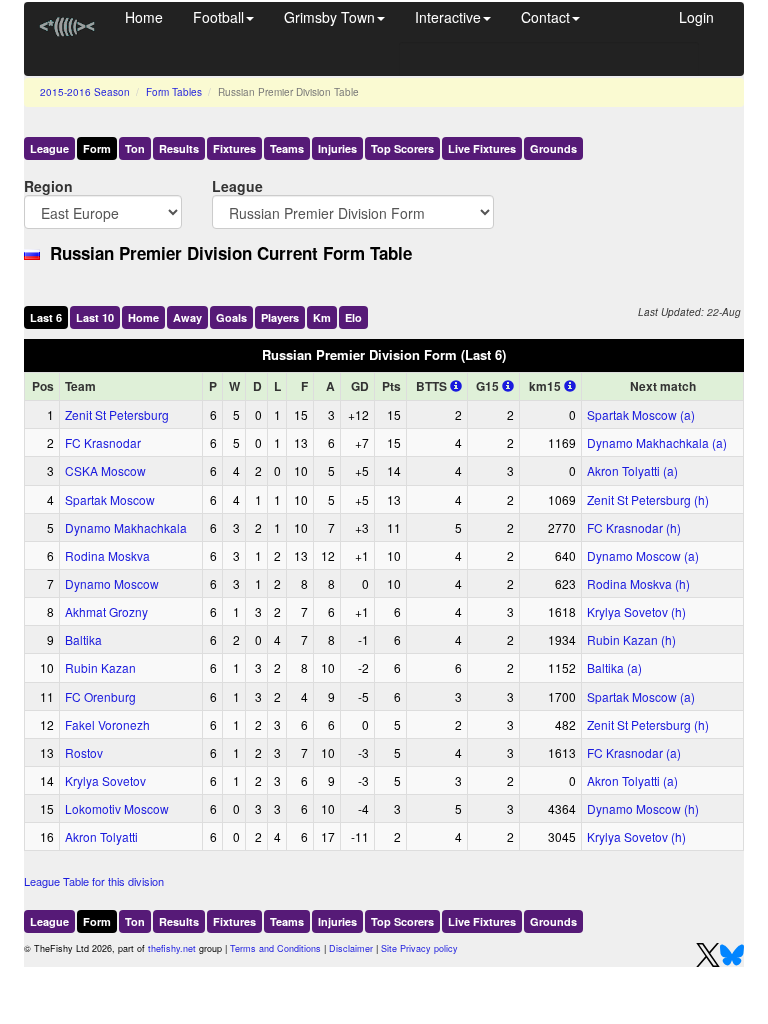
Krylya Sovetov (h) (636, 611)
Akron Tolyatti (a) (632, 470)
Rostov (84, 752)
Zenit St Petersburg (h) (648, 499)
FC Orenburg (100, 696)
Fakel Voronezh (107, 724)
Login (696, 17)
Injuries (337, 148)
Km (322, 317)
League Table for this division (94, 881)
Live (482, 148)
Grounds (553, 148)
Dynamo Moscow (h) (643, 808)
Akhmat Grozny (106, 611)
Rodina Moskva (107, 555)
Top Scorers (402, 148)
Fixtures (234, 148)
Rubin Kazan (100, 667)
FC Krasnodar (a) (634, 752)
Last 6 (46, 317)
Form (97, 148)
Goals (231, 317)
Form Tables (174, 92)
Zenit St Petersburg (117, 414)
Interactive (448, 17)
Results (179, 148)
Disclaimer (351, 948)
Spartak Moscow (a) (641, 414)
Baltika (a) (614, 667)
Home (144, 17)
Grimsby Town (329, 17)
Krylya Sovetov (105, 780)
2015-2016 (85, 92)
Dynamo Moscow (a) (643, 555)
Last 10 (95, 317)
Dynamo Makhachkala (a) (657, 442)
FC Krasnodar (103, 442)
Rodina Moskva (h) (638, 583)
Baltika (83, 639)
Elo (353, 317)
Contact (545, 17)
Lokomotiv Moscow (117, 808)
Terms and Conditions (275, 948)
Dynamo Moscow (112, 583)
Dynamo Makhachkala (126, 527)
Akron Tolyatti (101, 836)
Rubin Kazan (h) (631, 639)
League (49, 148)
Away (187, 317)
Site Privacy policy (419, 948)
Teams (287, 148)
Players (280, 317)
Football (218, 17)
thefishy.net (172, 948)
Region (48, 185)
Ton (135, 148)
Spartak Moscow (110, 499)
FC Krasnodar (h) (634, 527)
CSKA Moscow (105, 470)
